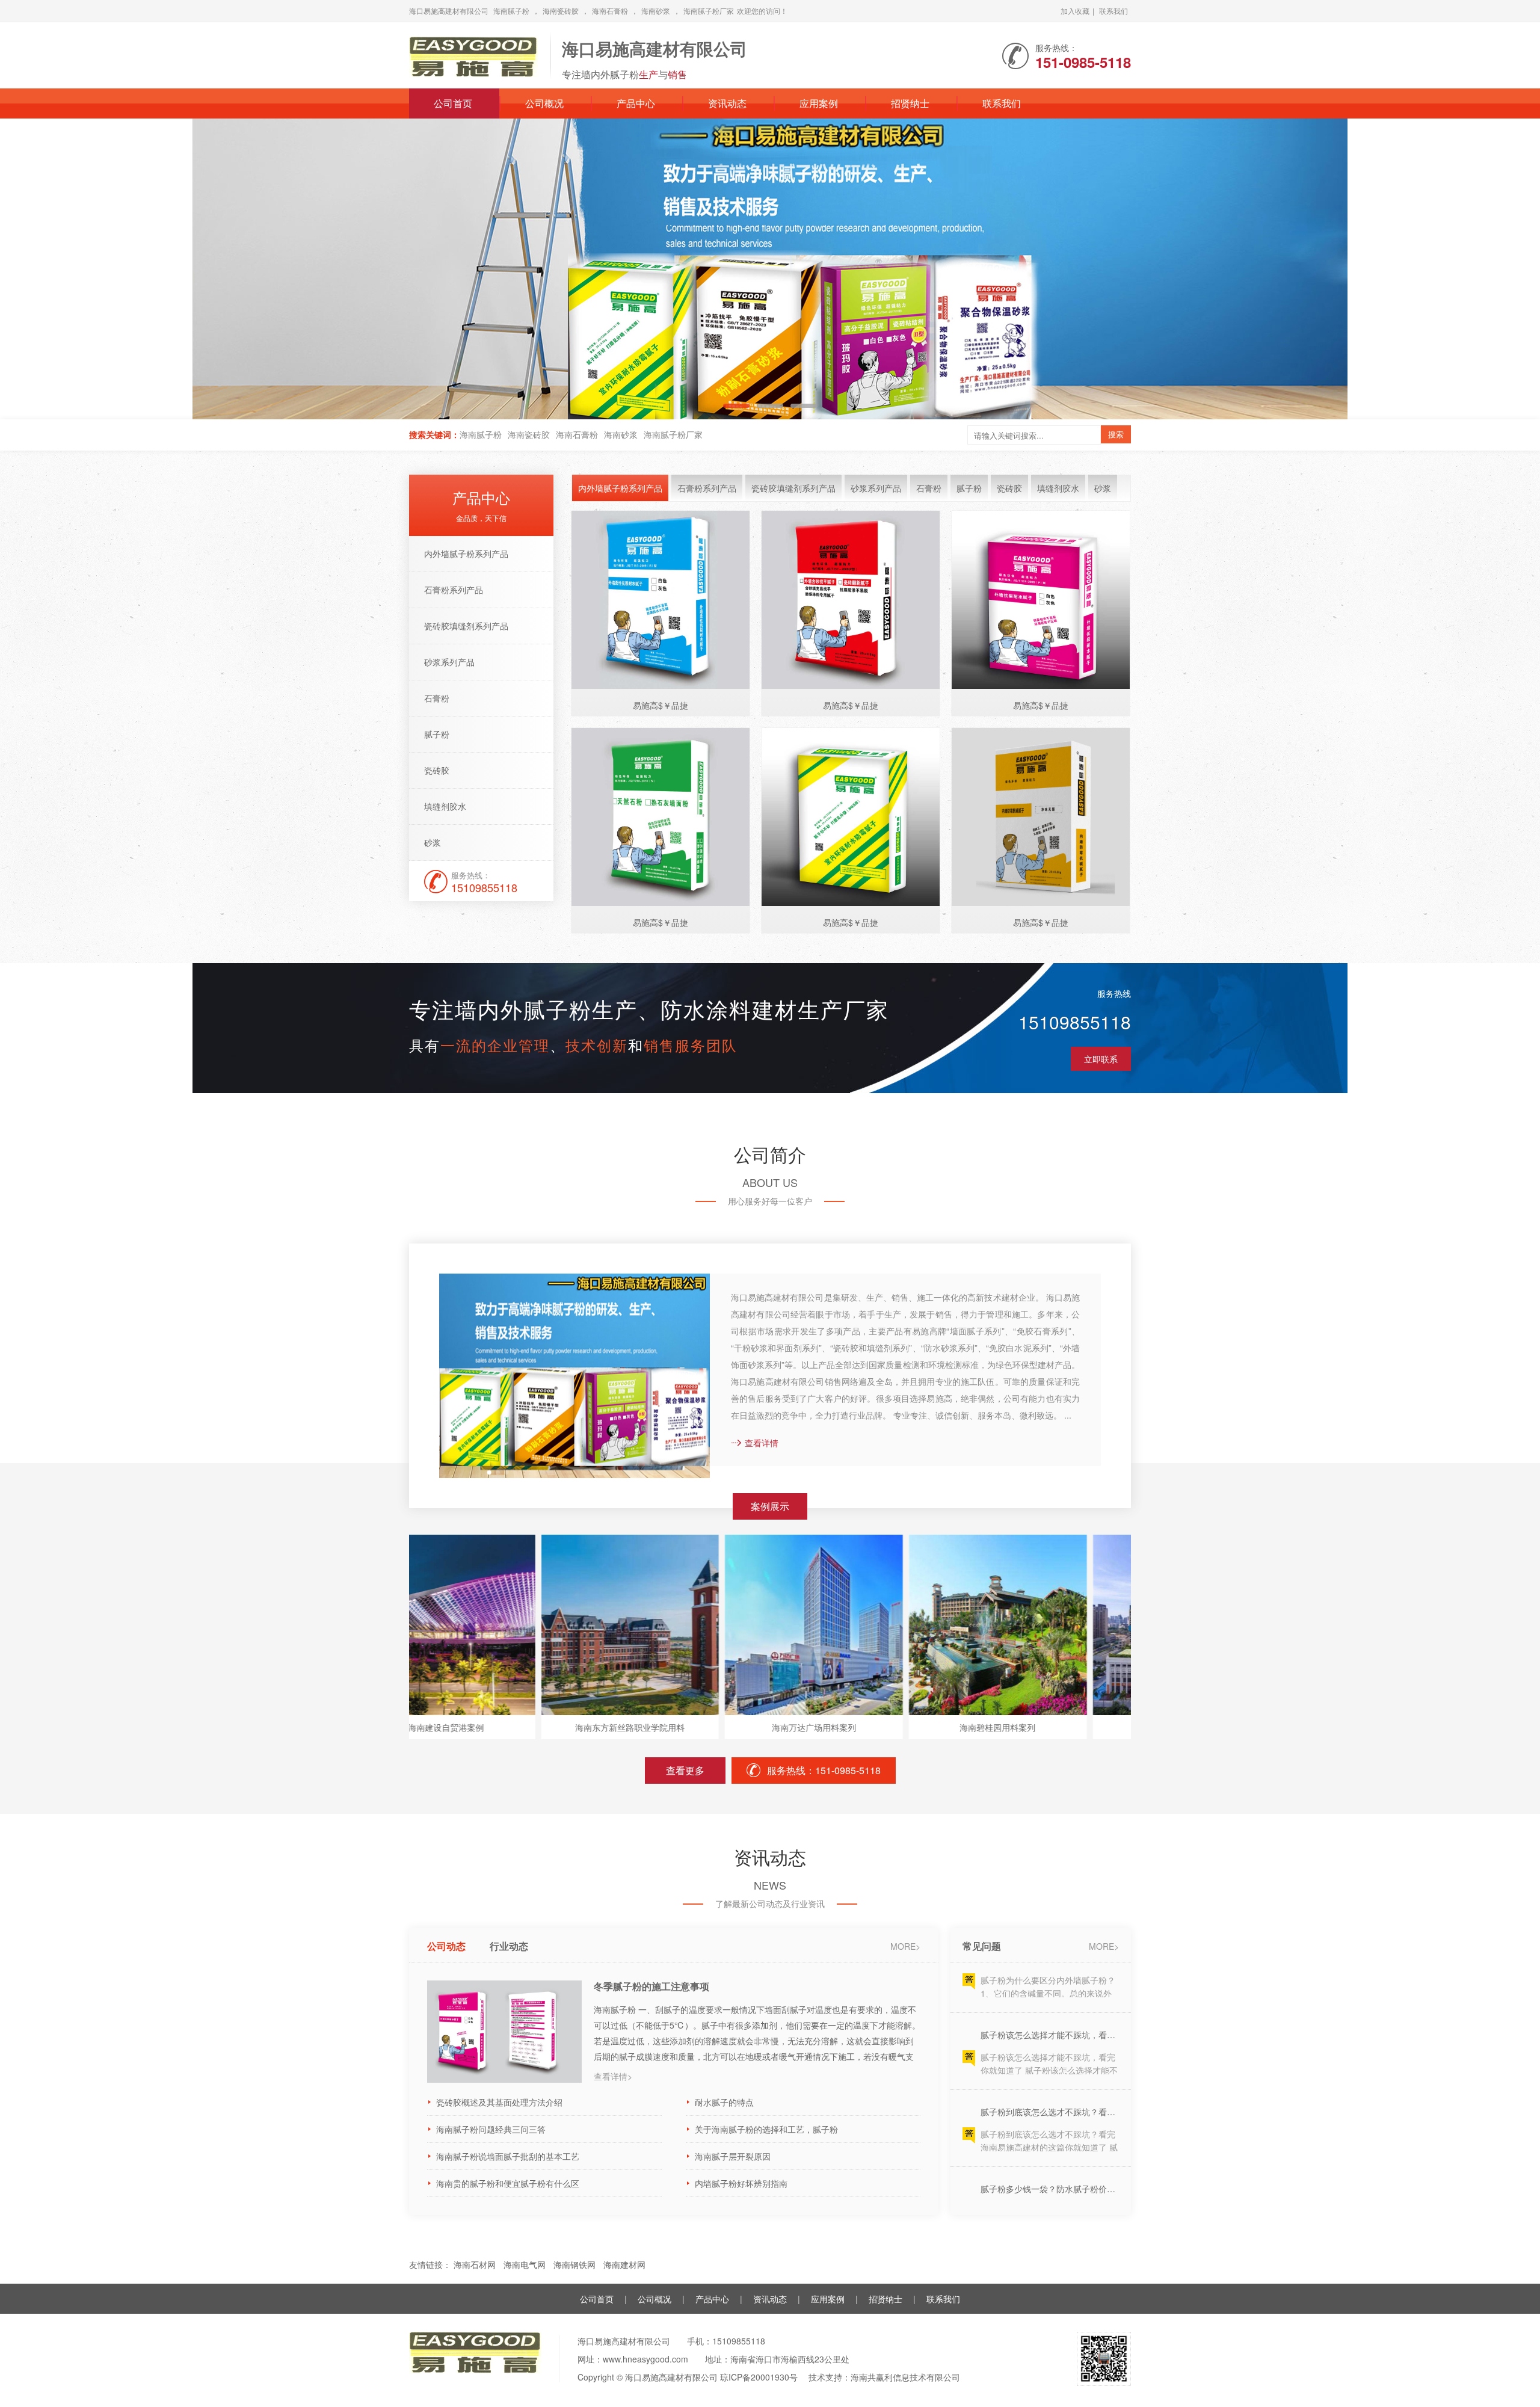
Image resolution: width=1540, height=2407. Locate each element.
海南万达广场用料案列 (727, 1727)
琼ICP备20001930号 (759, 2377)
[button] (1497, 269)
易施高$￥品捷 (661, 705)
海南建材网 (626, 2264)
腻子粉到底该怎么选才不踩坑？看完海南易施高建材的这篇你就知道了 (1050, 2056)
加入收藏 (1075, 11)
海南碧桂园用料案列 (911, 1727)
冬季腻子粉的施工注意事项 (651, 1986)
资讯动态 (727, 103)
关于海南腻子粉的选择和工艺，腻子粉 (766, 2129)
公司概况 (544, 103)
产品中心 (636, 103)
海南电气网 (526, 2264)
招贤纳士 (910, 103)
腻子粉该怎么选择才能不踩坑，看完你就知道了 (1050, 1979)
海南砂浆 (656, 11)
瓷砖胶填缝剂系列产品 (466, 626)
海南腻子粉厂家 (709, 11)
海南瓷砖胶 (561, 11)
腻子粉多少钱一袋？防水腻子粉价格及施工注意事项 (1050, 2133)
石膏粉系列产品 (454, 590)
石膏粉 (437, 698)
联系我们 (1113, 11)
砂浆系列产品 (449, 662)
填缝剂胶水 (445, 806)
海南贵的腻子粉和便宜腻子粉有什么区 (508, 2183)
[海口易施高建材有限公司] (473, 53)
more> (905, 1946)
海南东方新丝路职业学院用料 (543, 1727)
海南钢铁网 (576, 2264)
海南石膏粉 (610, 11)
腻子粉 (437, 734)
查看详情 (762, 1443)
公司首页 (453, 103)
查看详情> (613, 2076)
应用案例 (819, 103)
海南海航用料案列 (1095, 1727)
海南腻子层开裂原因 (733, 2156)
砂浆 (433, 842)
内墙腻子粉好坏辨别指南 (741, 2183)
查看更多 (685, 1770)
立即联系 (1101, 1059)
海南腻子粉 (511, 11)
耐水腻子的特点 (724, 2102)
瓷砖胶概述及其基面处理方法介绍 (499, 2102)
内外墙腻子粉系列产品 (466, 553)
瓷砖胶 (437, 770)
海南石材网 (476, 2264)
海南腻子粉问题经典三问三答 (491, 2129)
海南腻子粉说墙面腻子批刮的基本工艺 (508, 2156)
